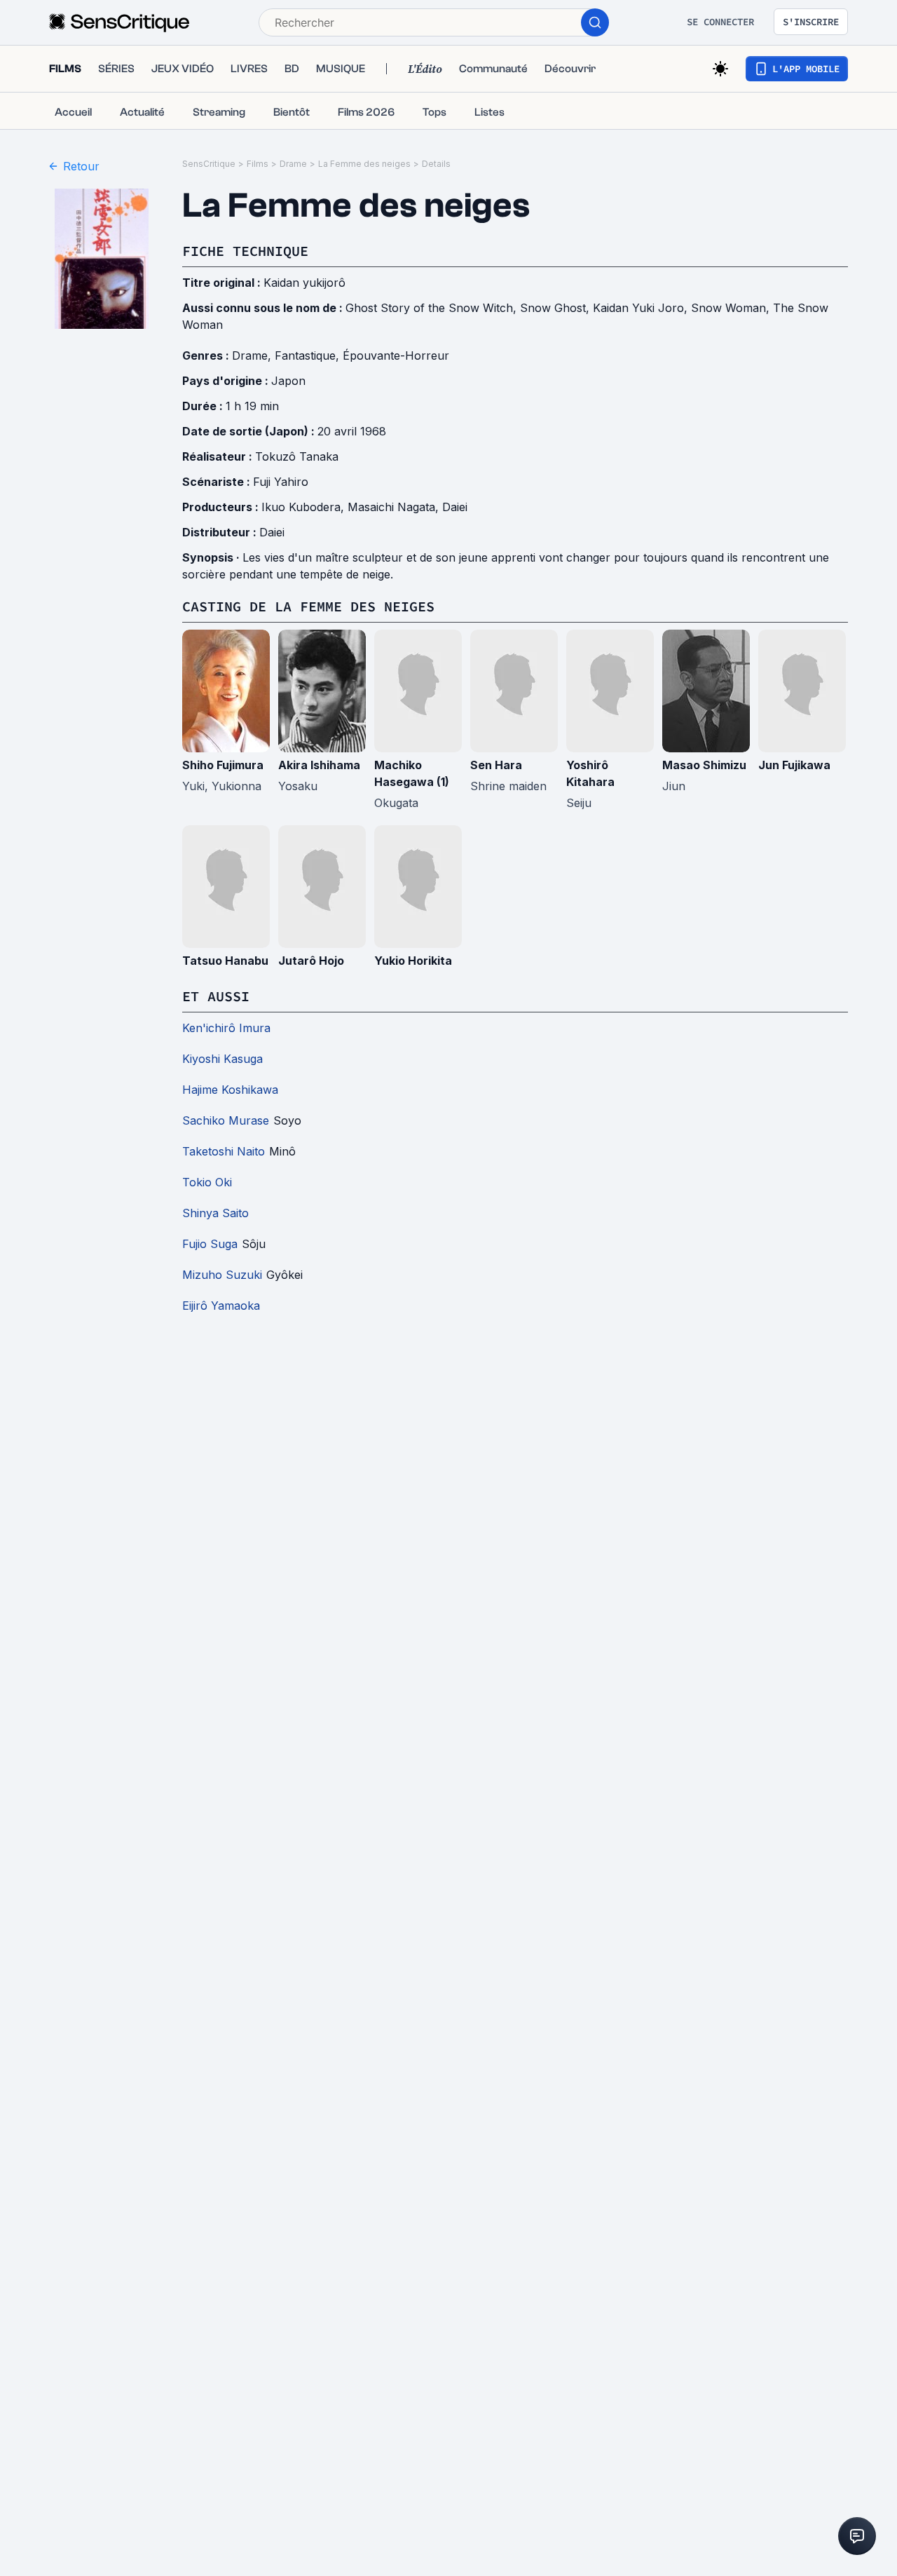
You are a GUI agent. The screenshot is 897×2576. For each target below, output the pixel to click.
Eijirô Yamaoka (221, 1306)
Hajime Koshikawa (230, 1090)
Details (436, 164)
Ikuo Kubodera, (304, 507)
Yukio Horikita (413, 961)
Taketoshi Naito (224, 1151)
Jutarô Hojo (311, 961)
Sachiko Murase (226, 1120)
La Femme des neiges (364, 164)
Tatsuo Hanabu (225, 961)
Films (258, 164)
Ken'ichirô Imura (226, 1028)
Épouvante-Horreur (396, 355)
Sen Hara (496, 765)
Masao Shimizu (704, 765)
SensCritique (209, 164)
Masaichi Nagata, (395, 507)
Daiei (455, 507)
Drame (293, 164)
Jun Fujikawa (794, 765)
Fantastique (305, 355)
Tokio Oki (207, 1182)
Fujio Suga (210, 1244)
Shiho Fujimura (223, 765)
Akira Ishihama (319, 765)
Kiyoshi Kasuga (222, 1059)
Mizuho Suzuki (222, 1275)
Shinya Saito (215, 1213)
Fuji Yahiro (281, 482)
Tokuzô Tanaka (297, 456)
